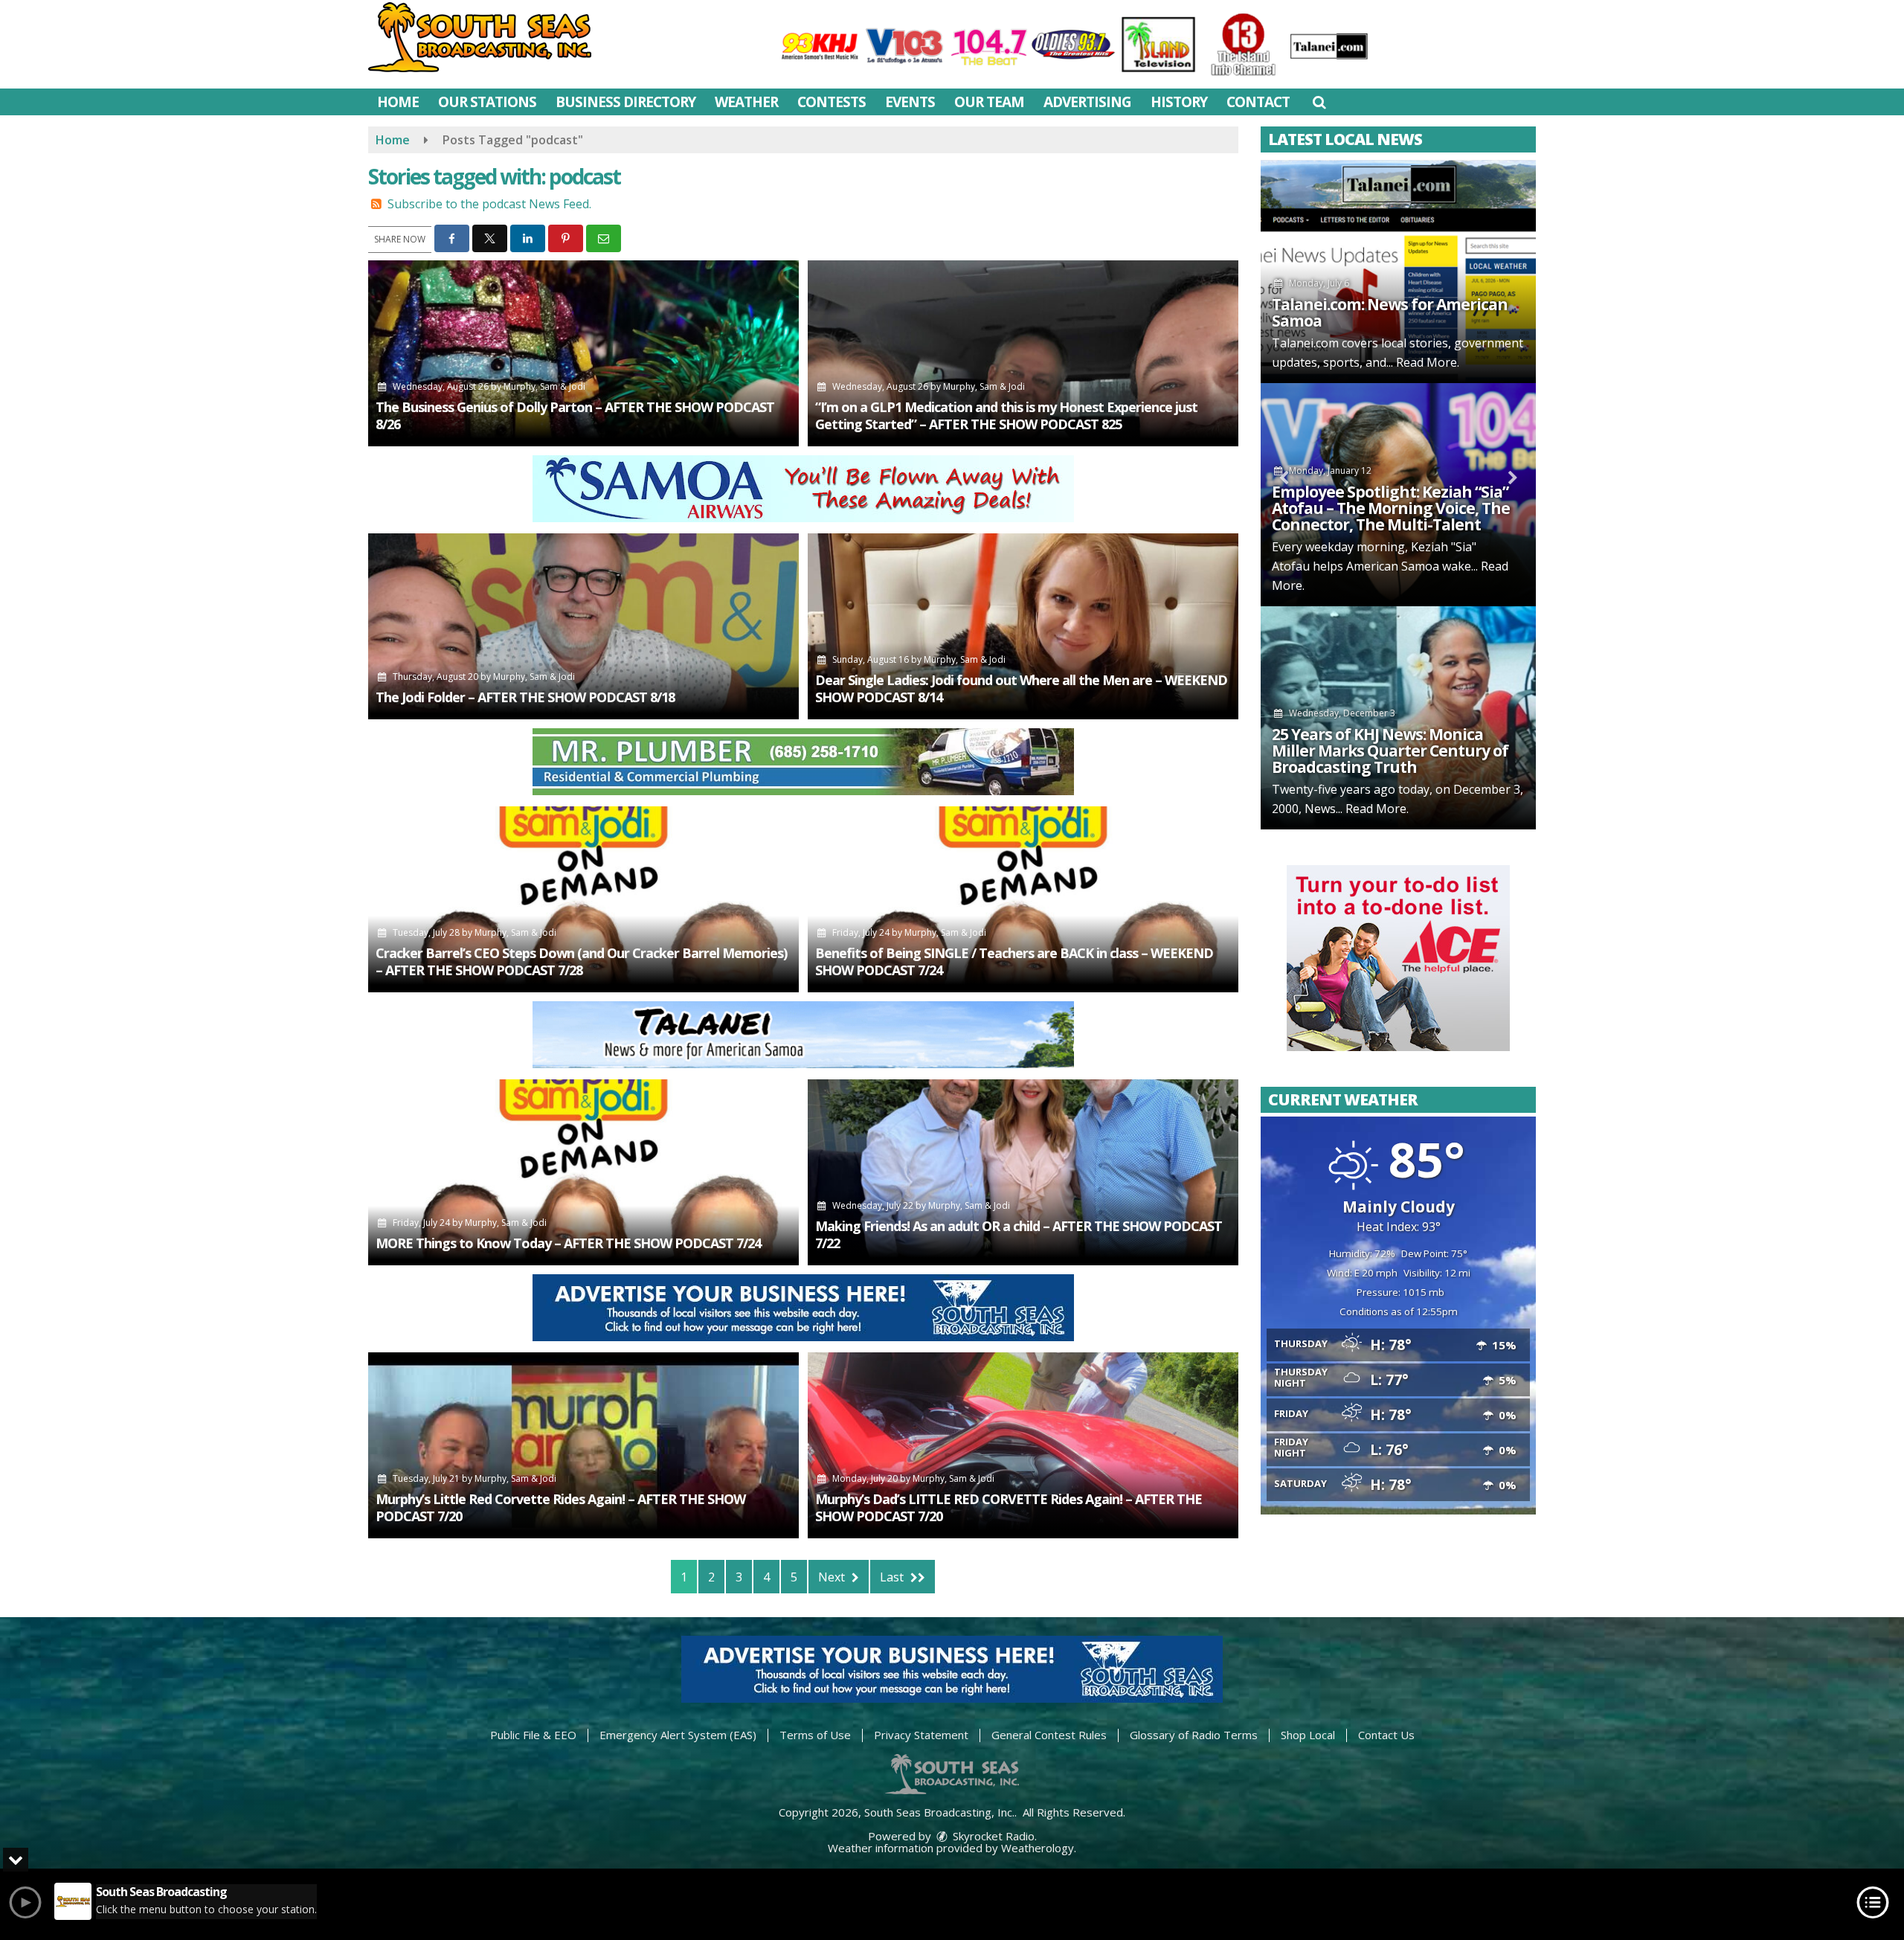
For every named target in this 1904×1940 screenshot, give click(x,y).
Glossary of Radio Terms (1194, 1735)
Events (910, 102)
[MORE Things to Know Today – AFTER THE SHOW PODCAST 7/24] (583, 1172)
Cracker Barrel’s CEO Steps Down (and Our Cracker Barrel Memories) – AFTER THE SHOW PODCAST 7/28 (581, 961)
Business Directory (625, 102)
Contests (832, 102)
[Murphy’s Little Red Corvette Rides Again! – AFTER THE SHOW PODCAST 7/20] (583, 1445)
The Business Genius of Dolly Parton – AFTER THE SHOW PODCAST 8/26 (575, 415)
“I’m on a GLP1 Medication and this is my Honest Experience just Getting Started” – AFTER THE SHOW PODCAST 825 (1006, 415)
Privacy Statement (921, 1735)
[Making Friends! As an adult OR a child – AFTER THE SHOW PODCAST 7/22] (1023, 1172)
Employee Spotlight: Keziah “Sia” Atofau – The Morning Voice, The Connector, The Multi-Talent (1391, 508)
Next (833, 1577)
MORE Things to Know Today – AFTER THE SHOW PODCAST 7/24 (568, 1243)
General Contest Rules (1049, 1735)
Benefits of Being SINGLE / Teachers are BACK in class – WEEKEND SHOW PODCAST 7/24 (1014, 961)
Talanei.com (1305, 343)
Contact (1258, 102)
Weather (746, 102)
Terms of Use (815, 1735)
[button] (1319, 102)
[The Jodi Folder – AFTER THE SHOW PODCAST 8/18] (583, 626)
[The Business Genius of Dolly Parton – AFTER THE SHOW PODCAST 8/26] (583, 353)
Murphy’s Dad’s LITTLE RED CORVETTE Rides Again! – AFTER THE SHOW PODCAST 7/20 (1009, 1507)
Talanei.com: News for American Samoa (1390, 312)
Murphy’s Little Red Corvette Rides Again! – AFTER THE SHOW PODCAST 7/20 (560, 1507)
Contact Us (1386, 1735)
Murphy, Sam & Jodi (544, 386)
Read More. (1428, 362)
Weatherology (1038, 1848)
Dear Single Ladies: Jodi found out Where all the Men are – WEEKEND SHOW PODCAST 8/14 (1021, 688)
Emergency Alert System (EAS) (678, 1735)
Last (893, 1577)
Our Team (989, 102)
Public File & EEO (533, 1735)
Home (398, 102)
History (1179, 102)
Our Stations (487, 102)
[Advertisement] (803, 489)
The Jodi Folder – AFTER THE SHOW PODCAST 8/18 (525, 697)
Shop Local (1308, 1735)
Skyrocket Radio (992, 1836)
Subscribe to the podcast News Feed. (489, 204)
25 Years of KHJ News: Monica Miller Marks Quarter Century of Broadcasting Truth (1390, 751)
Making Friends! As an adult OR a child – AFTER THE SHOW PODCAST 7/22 (1019, 1234)
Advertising (1087, 102)
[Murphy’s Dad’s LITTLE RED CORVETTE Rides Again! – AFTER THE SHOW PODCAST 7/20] (1023, 1445)
